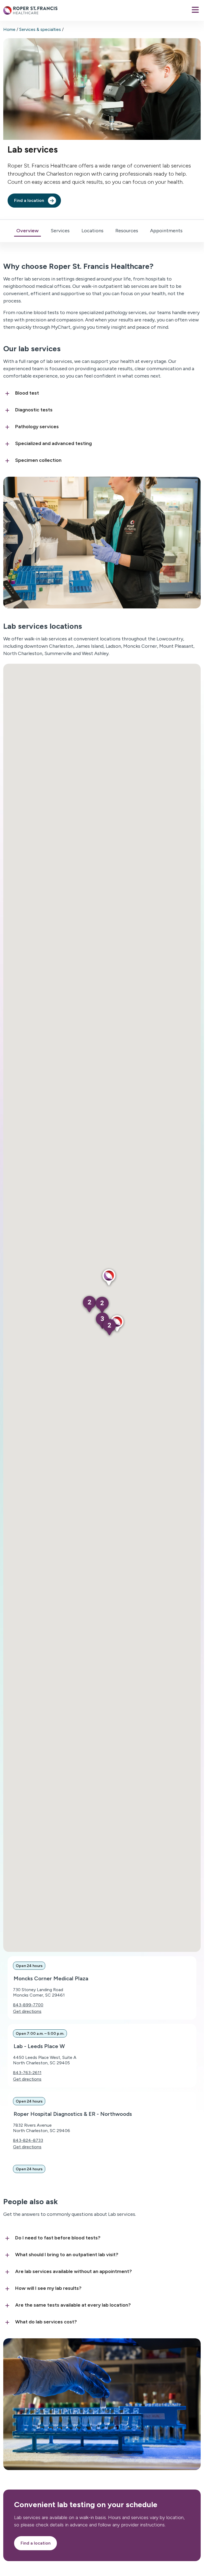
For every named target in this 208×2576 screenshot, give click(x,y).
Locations (92, 231)
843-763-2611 (27, 2073)
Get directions (27, 2011)
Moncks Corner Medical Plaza (51, 1978)
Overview (27, 231)
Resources (127, 231)
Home (9, 29)
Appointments (166, 231)
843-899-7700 (28, 2005)
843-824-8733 (28, 2140)
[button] (109, 1278)
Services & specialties (40, 29)
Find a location (29, 200)
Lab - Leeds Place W (39, 2046)
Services (60, 231)
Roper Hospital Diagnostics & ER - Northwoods (73, 2114)
